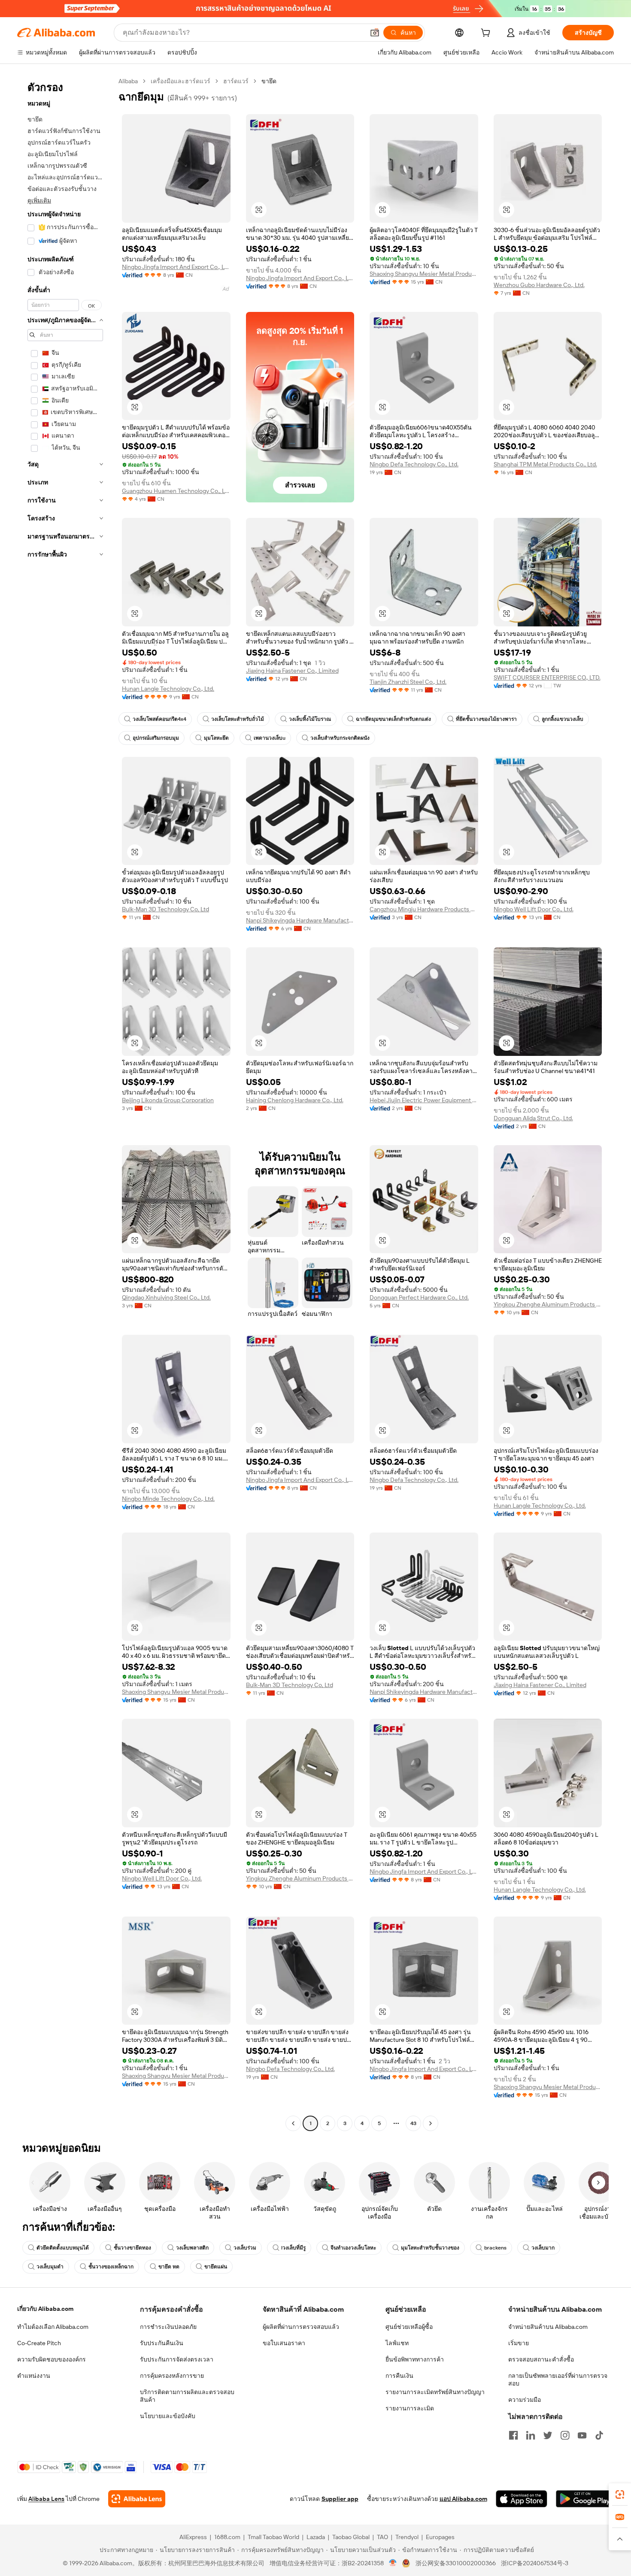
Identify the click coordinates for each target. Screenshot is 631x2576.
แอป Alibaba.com (463, 2499)
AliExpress (193, 2537)
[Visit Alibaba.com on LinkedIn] (531, 2435)
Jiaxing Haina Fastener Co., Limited (292, 671)
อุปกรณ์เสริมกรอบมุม (156, 738)
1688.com (227, 2537)
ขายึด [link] (269, 81)
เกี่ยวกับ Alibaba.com (45, 2309)
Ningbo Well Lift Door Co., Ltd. (534, 909)
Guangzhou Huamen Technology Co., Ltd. (176, 491)
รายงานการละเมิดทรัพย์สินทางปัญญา (435, 2392)
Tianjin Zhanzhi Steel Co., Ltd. (408, 682)
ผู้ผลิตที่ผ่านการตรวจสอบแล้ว (301, 2327)
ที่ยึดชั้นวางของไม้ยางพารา (486, 719)
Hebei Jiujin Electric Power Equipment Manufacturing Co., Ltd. (424, 1100)
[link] (620, 2494)
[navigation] (65, 1103)
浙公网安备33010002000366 (456, 2563)
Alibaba (128, 81)
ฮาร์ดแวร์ (236, 81)
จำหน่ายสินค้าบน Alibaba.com (548, 2327)
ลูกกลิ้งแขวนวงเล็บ (563, 719)
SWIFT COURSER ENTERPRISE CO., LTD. (547, 677)
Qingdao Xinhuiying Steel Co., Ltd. (166, 1297)
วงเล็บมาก (543, 2248)
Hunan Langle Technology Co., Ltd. (168, 689)
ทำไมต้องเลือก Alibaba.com (53, 2327)
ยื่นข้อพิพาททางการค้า (415, 2359)
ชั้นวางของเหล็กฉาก (111, 2267)
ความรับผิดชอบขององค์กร (52, 2359)
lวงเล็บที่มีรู (293, 2248)
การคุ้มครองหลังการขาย (172, 2376)
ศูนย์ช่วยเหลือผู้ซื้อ (409, 2327)
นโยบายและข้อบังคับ (168, 2416)
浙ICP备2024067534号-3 (535, 2563)
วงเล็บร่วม (245, 2248)
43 (413, 2123)
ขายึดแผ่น (216, 2267)
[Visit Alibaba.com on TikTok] (599, 2435)
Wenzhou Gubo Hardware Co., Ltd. (539, 285)
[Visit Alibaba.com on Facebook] (513, 2435)
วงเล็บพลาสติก (192, 2248)
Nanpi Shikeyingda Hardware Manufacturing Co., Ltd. (300, 920)
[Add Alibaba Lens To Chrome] (137, 2499)
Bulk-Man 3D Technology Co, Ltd (165, 909)
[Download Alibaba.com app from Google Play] (585, 2499)
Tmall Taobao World (273, 2537)
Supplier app (340, 2499)
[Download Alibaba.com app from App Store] (522, 2499)
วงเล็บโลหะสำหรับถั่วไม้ (238, 719)
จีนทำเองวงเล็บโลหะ (353, 2248)
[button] (375, 33)
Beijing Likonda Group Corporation (168, 1100)
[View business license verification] (393, 2563)
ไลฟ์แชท (397, 2343)
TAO (382, 2537)
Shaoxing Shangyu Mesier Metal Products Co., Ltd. (424, 274)
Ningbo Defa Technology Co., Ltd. (414, 464)
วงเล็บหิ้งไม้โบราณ (310, 719)
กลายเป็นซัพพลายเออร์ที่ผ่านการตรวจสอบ (558, 2379)
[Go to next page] (431, 2123)
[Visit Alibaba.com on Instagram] (565, 2435)
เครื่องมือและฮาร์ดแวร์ (181, 81)
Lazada (316, 2537)
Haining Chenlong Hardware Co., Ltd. (295, 1100)
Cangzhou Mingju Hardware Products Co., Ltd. (424, 909)
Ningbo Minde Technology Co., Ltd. (168, 1499)
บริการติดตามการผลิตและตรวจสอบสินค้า (187, 2396)
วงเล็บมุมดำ (50, 2267)
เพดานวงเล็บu (270, 738)
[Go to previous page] (293, 2123)
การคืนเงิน (399, 2376)
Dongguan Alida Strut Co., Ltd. (533, 1118)
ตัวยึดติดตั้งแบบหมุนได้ (63, 2248)
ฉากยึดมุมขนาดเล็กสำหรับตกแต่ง (393, 719)
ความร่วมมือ (525, 2400)
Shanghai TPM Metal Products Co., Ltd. (545, 464)
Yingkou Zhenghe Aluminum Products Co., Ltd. (548, 1304)
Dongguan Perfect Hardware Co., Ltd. (419, 1297)
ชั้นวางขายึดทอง (132, 2248)
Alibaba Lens (46, 2499)
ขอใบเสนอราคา (284, 2343)
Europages (440, 2537)
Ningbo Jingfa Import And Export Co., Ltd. (176, 267)
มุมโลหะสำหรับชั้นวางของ (430, 2248)
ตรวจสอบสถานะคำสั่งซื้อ (541, 2359)
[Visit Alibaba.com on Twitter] (548, 2435)
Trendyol (407, 2537)
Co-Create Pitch (39, 2343)
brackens (495, 2248)
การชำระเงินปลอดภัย (168, 2327)
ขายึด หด (169, 2267)
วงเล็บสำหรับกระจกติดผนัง (340, 738)
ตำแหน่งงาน (34, 2376)
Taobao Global (351, 2537)
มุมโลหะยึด (216, 738)
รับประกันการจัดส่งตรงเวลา (177, 2359)
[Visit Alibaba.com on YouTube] (582, 2435)
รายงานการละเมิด (410, 2408)
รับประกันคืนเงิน (162, 2343)
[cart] (487, 34)
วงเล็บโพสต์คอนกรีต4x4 (159, 719)
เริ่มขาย (519, 2343)
